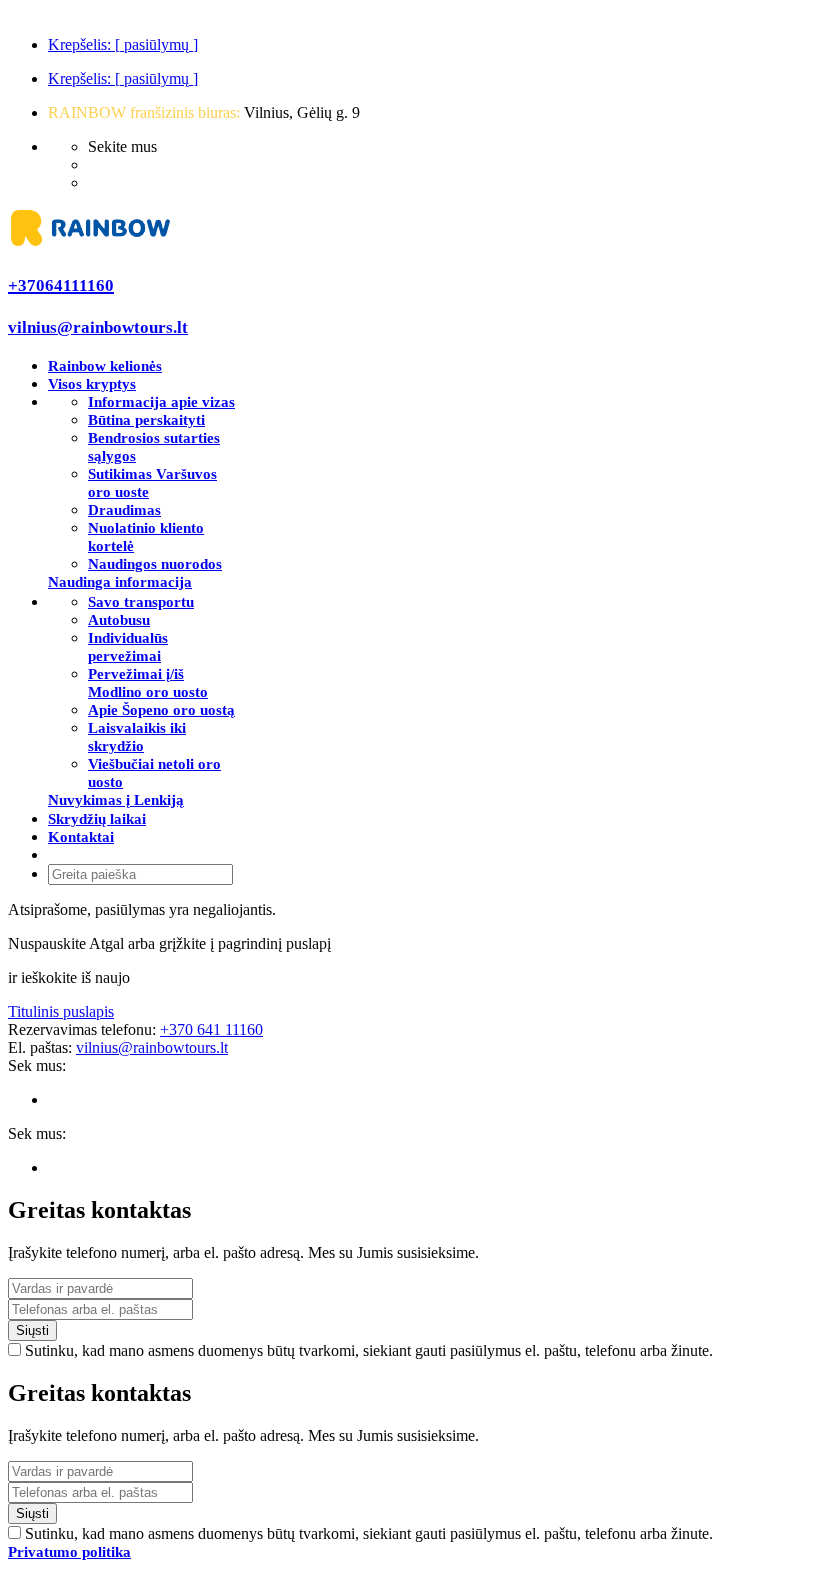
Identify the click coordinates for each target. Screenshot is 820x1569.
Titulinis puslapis (61, 1011)
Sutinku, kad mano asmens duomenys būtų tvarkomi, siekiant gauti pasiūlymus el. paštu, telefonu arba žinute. (369, 1350)
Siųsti (32, 1330)
